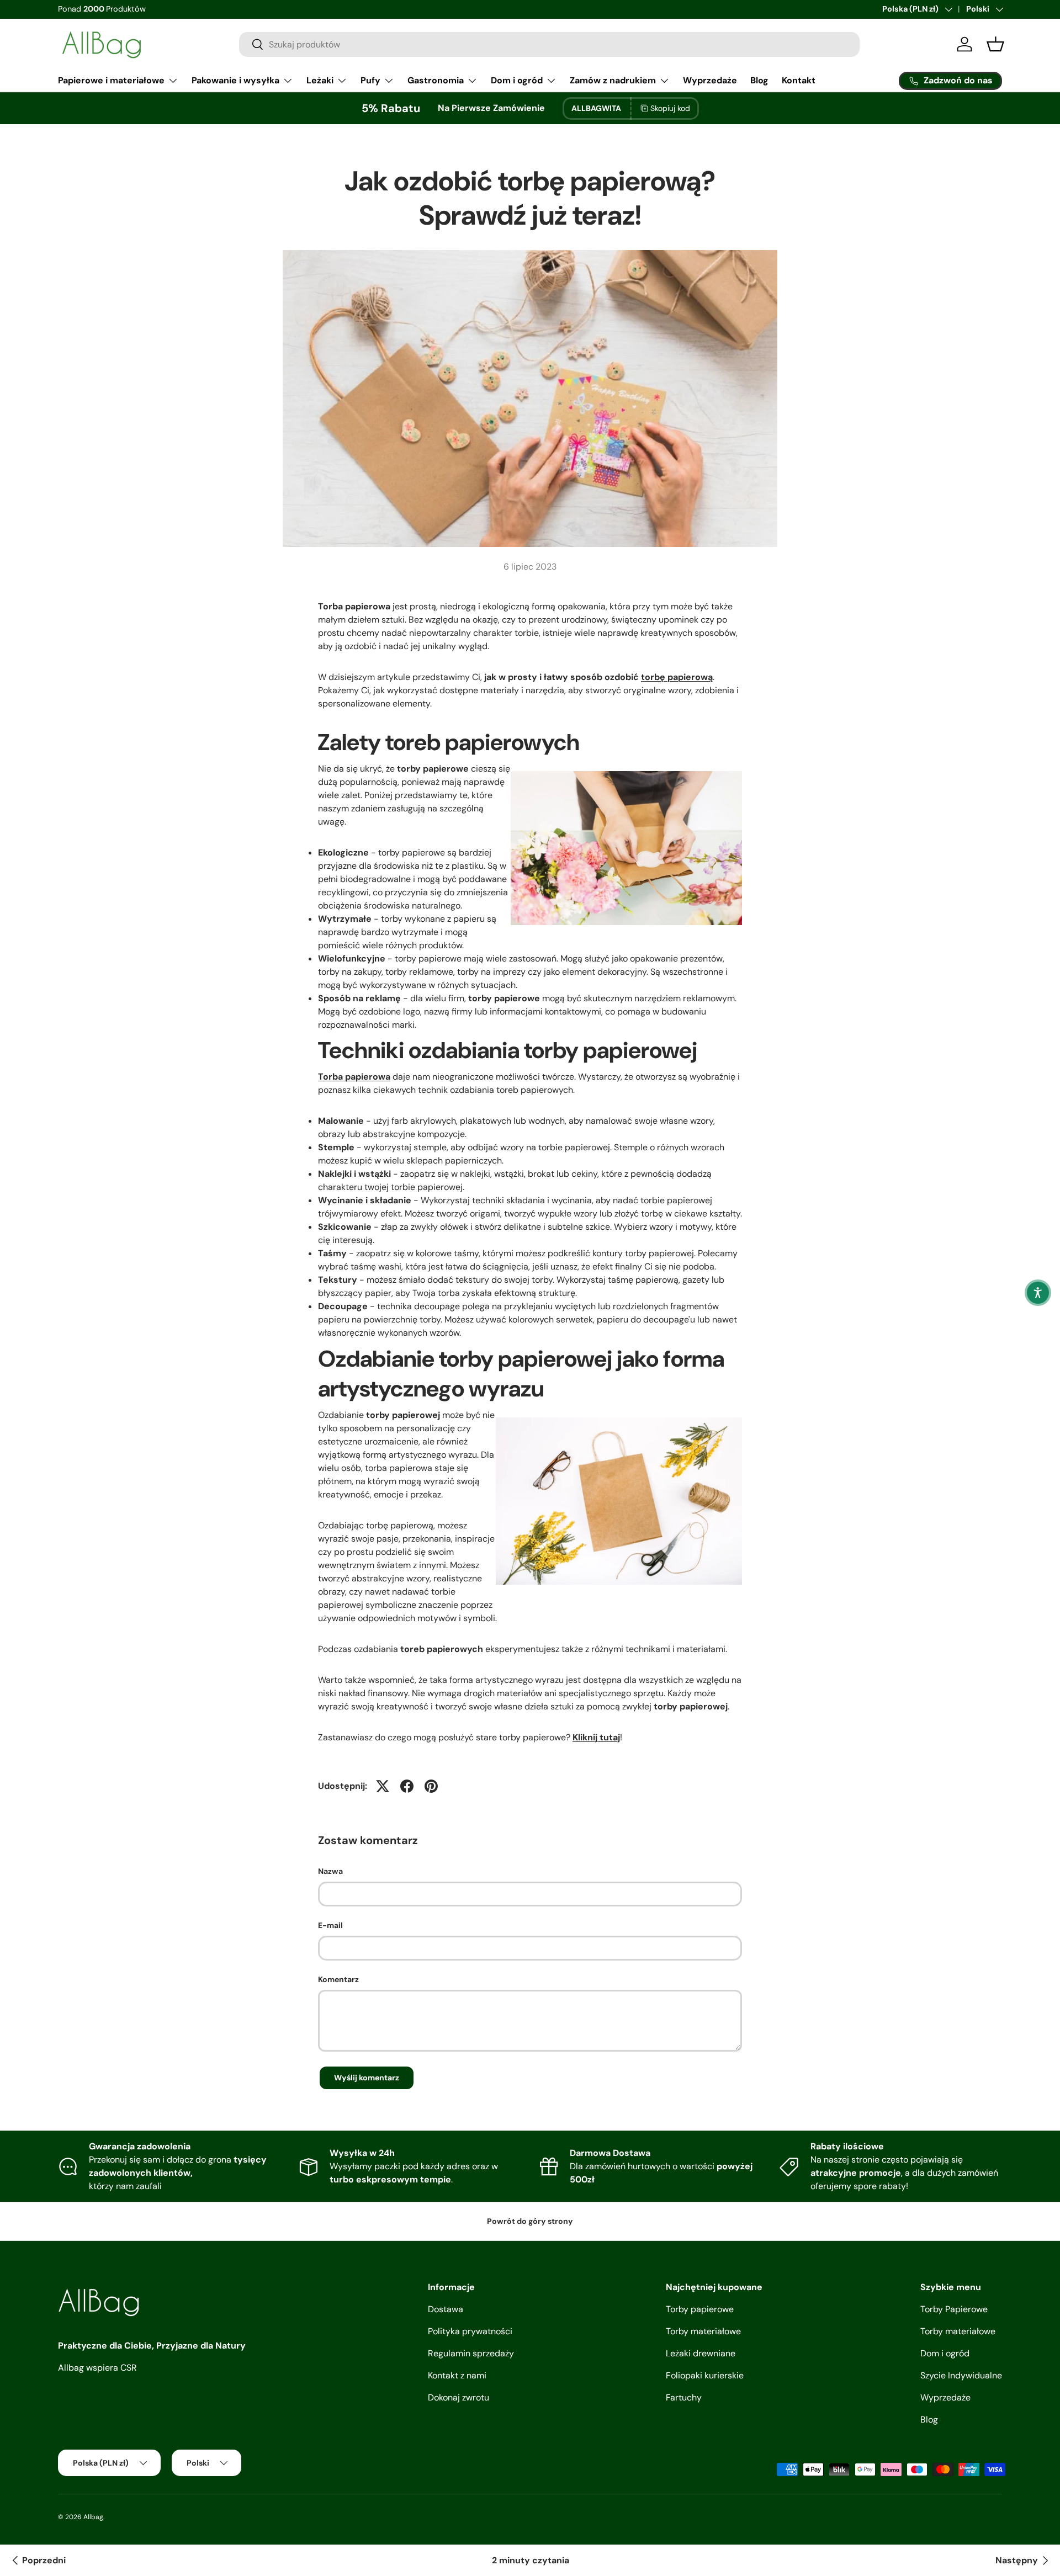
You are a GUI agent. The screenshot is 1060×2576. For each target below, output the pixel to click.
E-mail (330, 1925)
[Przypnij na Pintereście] (431, 1786)
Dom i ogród (517, 80)
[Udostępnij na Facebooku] (407, 1786)
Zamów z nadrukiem (613, 80)
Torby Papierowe (954, 2309)
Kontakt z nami (457, 2375)
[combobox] (549, 44)
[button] (1038, 1293)
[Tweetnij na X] (383, 1786)
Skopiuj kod (670, 108)
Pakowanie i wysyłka (235, 80)
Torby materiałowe (703, 2331)
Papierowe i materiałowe (111, 80)
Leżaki (320, 80)
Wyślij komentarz (367, 2078)
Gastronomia (436, 80)
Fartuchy (684, 2397)
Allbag (93, 2517)
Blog (759, 80)
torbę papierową (677, 677)
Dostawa (446, 2309)
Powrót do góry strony (530, 2221)
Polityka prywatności (470, 2331)
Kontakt (799, 80)
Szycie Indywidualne (961, 2375)
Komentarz (338, 1979)
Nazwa (330, 1871)
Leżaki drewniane (701, 2353)
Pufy (370, 80)
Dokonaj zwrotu (459, 2397)
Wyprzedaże (710, 80)
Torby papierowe (700, 2309)
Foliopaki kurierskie (705, 2375)
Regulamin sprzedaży (471, 2353)
